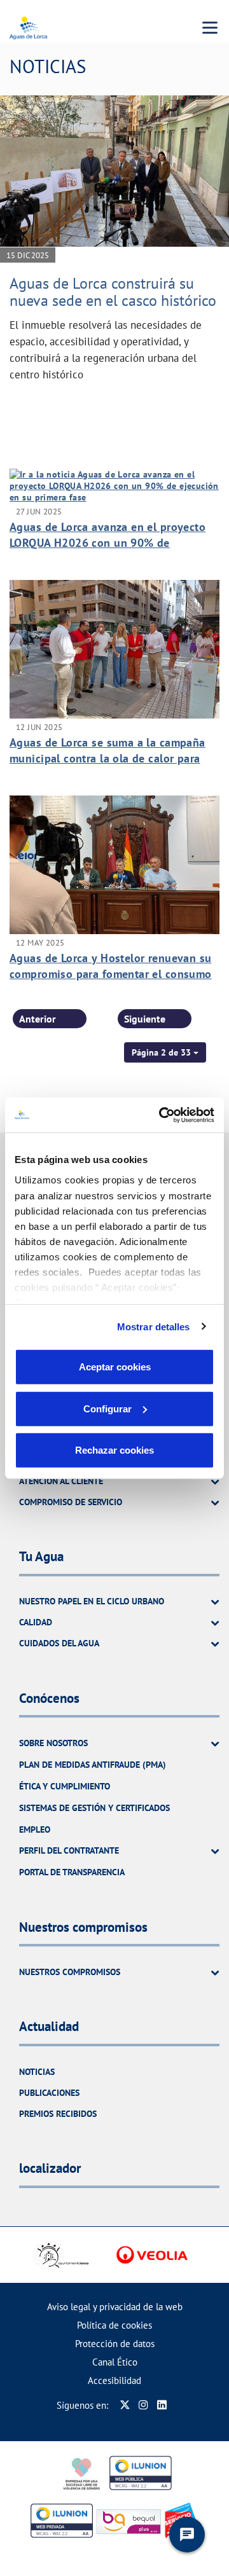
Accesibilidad (114, 2380)
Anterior (38, 1019)
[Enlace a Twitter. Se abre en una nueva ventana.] (125, 2405)
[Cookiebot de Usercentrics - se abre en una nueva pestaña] (162, 1115)
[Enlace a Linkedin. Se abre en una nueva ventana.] (162, 2405)
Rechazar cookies (114, 1450)
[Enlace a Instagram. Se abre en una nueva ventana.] (143, 2405)
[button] (165, 1052)
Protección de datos (115, 2344)
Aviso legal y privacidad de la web (115, 2307)
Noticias (37, 2072)
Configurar (108, 1408)
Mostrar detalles (154, 1326)
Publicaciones (49, 2093)
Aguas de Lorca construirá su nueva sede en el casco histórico (113, 292)
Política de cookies (114, 2325)
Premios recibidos (58, 2114)
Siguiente (145, 1019)
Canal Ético (115, 2362)
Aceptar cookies (115, 1367)
